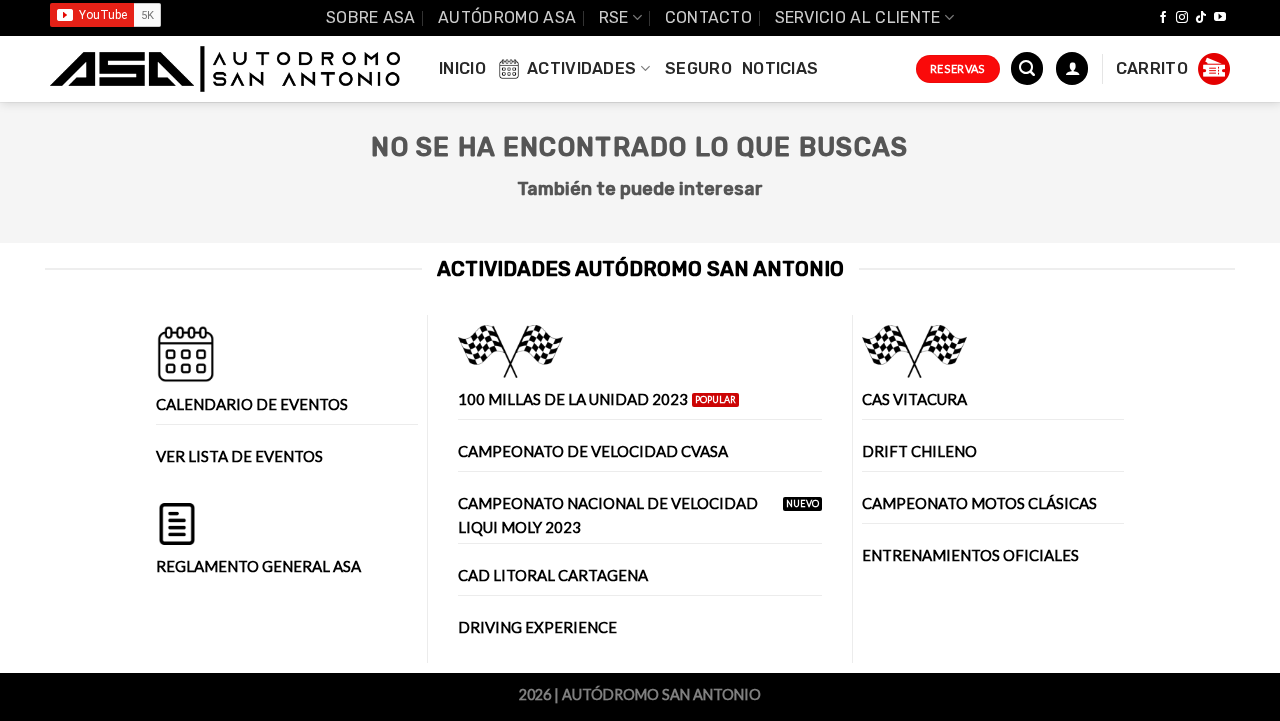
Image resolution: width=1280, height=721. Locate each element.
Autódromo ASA (507, 17)
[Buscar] (1027, 68)
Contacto (709, 17)
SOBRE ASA (371, 17)
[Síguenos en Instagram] (1182, 18)
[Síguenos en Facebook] (1163, 18)
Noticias (780, 68)
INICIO (462, 68)
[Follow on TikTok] (1201, 18)
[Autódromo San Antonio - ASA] (225, 69)
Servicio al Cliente (858, 17)
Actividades (582, 68)
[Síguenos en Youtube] (1220, 18)
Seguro (698, 68)
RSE (614, 17)
